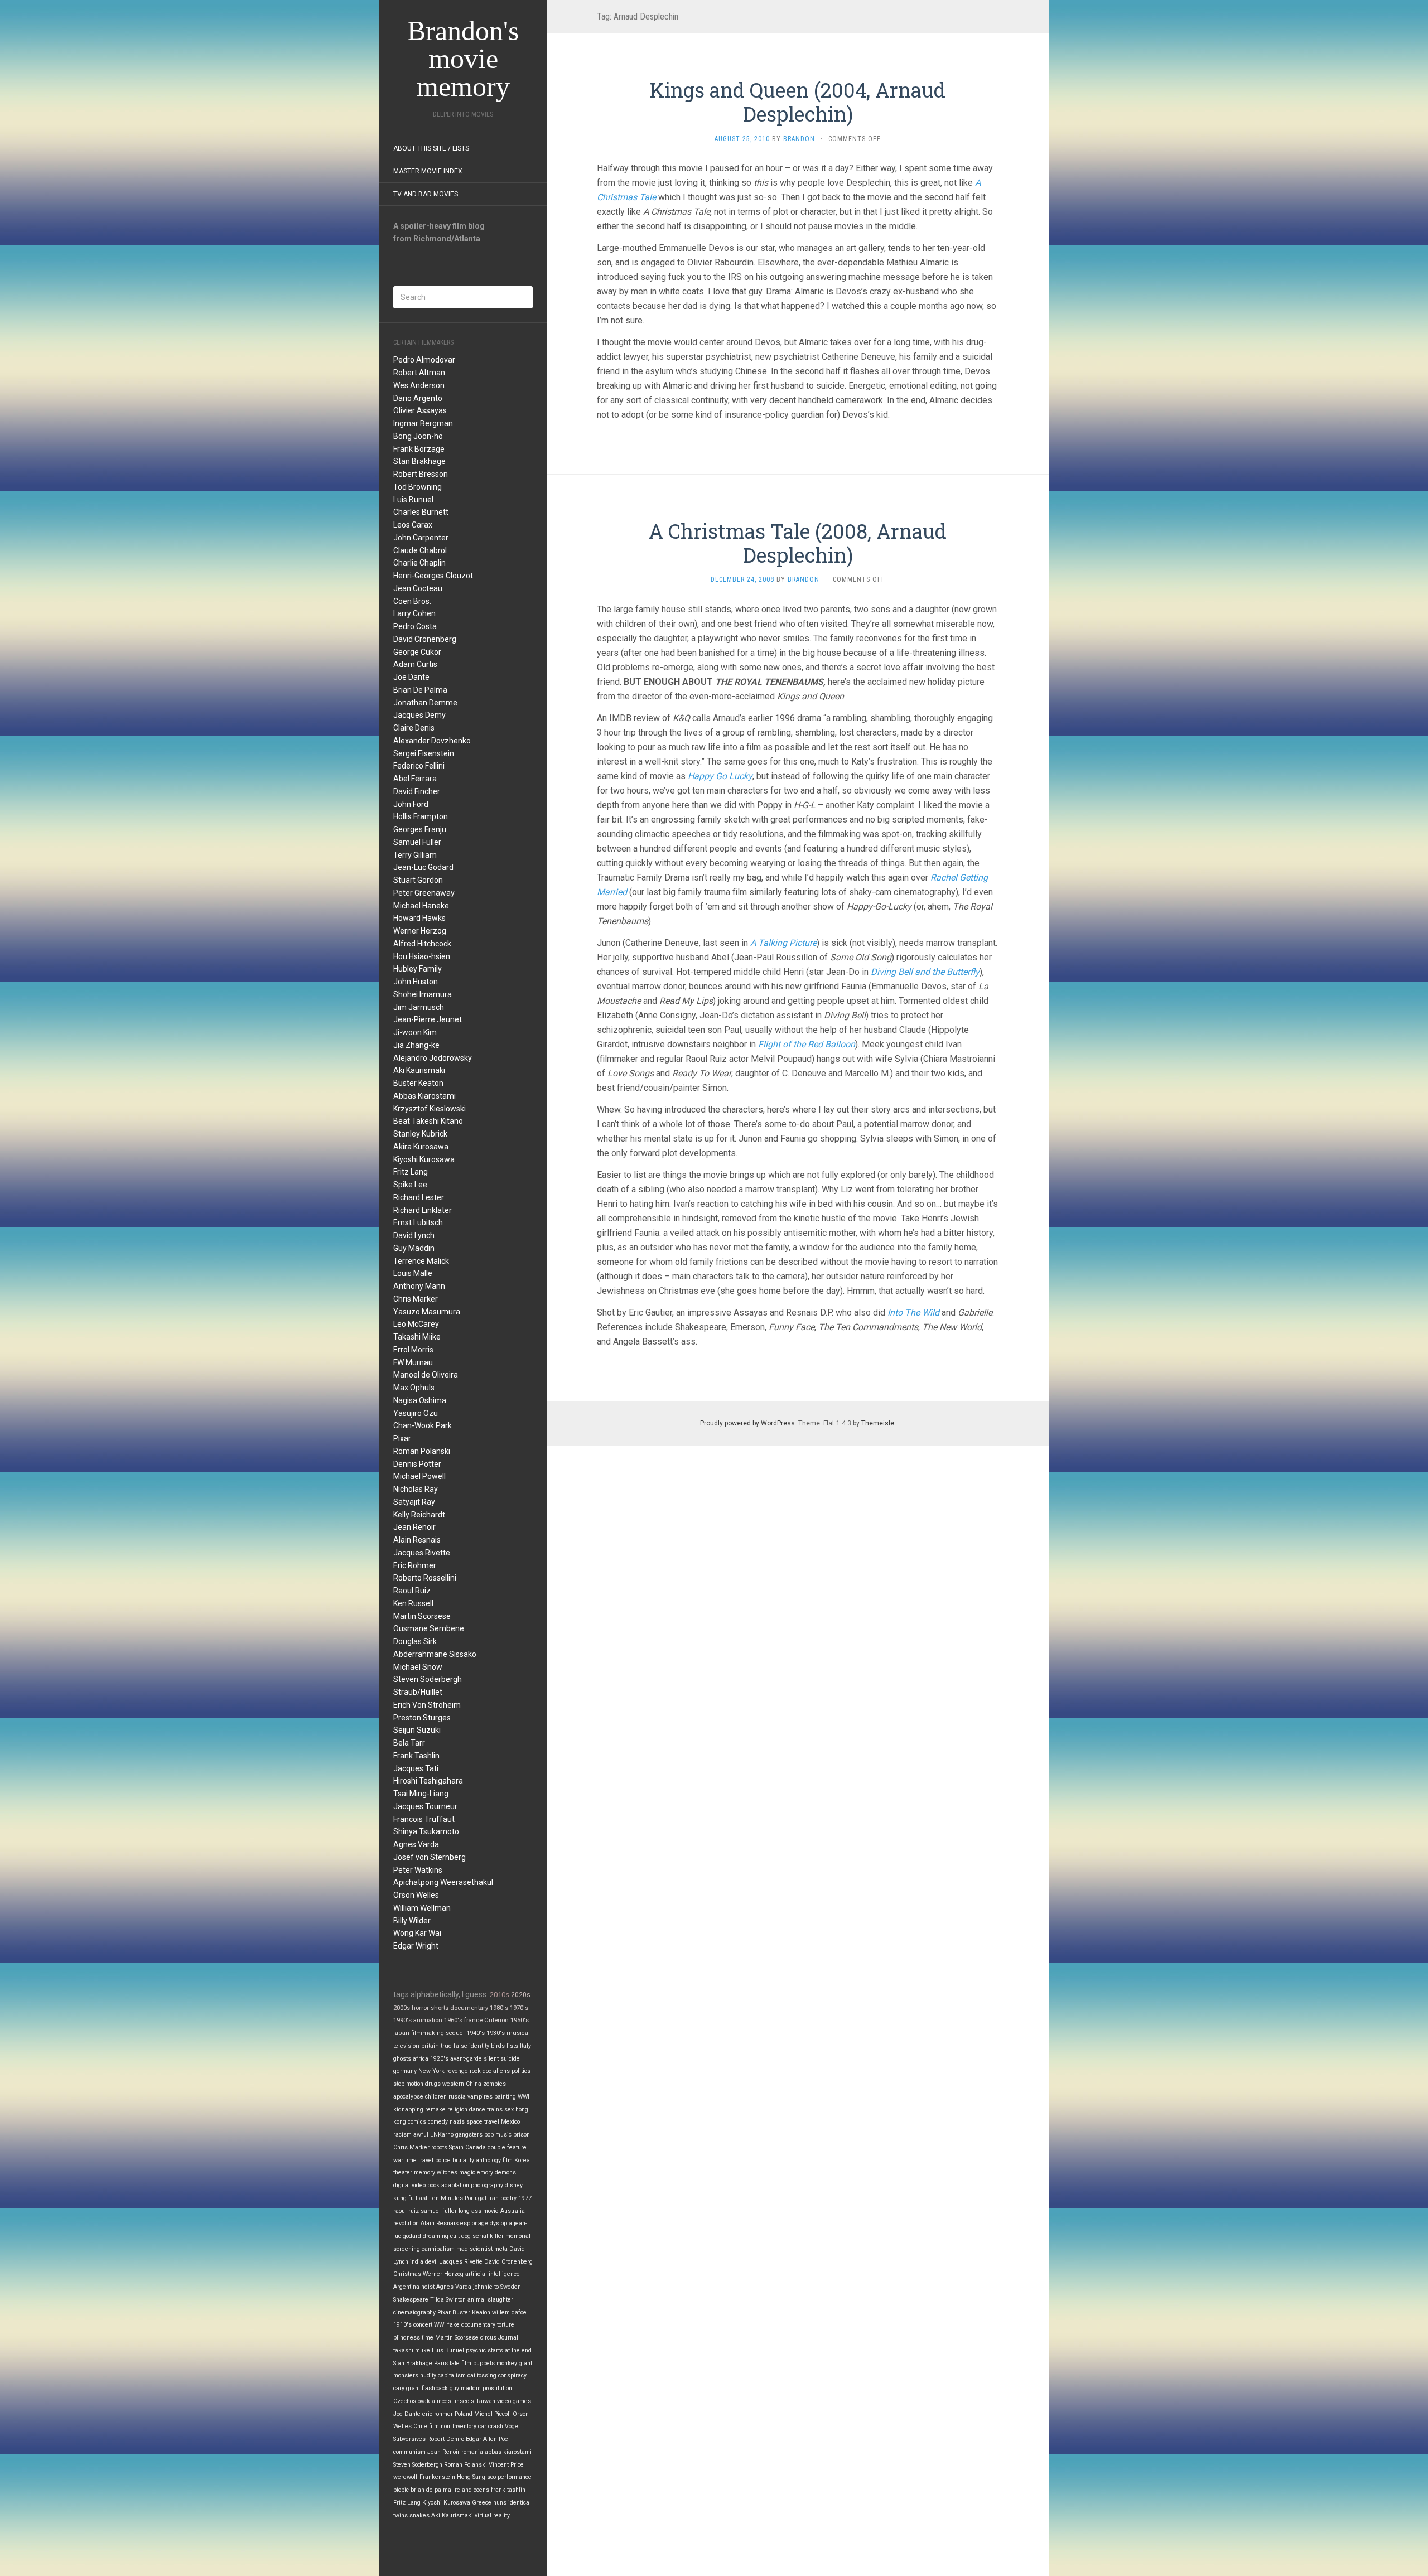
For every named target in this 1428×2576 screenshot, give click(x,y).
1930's (496, 2033)
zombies (495, 2084)
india (417, 2262)
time (428, 2338)
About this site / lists (431, 148)
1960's (453, 2020)
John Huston (416, 982)
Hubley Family (418, 969)
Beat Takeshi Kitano (428, 1121)
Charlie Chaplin (419, 563)
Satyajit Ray (414, 1502)
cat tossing (482, 2376)
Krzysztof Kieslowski (430, 1109)
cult (455, 2236)
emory (485, 2173)
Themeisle (878, 1423)
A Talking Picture (783, 943)
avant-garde (466, 2059)
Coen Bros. (412, 601)
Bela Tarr (409, 1743)
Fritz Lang (411, 1172)
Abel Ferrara (415, 779)
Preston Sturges (422, 1718)
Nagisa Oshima (420, 1400)
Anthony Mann (419, 1286)
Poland (464, 2414)
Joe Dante (411, 677)
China (474, 2084)
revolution (406, 2223)
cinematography (414, 2312)
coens (481, 2490)
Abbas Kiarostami (424, 1096)
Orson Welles (416, 1895)
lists (512, 2046)
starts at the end (510, 2350)
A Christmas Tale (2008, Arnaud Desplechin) (798, 543)
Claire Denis (414, 728)
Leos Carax (413, 525)
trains (495, 2109)
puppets (484, 2363)
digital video (409, 2185)
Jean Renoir (414, 1527)
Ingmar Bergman (423, 423)
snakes (419, 2515)
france (473, 2020)
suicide (510, 2059)
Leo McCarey (416, 1324)
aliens (501, 2071)
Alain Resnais (417, 1540)
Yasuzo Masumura (427, 1312)
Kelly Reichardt (419, 1515)
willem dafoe (509, 2312)
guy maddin (465, 2388)
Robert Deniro (446, 2439)
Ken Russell (413, 1603)
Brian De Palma (420, 690)
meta (501, 2249)
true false (454, 2046)
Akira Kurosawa (421, 1147)
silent (491, 2059)
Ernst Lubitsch (418, 1222)
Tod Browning (418, 487)
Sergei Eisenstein (424, 753)
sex (509, 2109)
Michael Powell (419, 1476)
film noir (440, 2426)
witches (447, 2173)
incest (445, 2401)
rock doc (481, 2071)
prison (522, 2135)
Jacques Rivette (422, 1553)
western (453, 2084)
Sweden (511, 2287)
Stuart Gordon (418, 880)
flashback (435, 2388)
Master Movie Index (428, 171)
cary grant (407, 2388)
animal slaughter (490, 2300)
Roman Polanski (422, 1451)
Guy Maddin (414, 1248)
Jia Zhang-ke (416, 1045)
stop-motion (408, 2084)
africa (421, 2059)
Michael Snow (418, 1667)
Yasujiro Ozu (416, 1413)
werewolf (406, 2477)
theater (403, 2173)
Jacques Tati (416, 1768)
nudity (428, 2376)
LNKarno (442, 2135)
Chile (420, 2426)
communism (409, 2452)
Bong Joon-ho (418, 436)
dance (477, 2109)
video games (514, 2401)
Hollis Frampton (421, 816)
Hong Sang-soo (476, 2477)
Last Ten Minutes (439, 2198)
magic (467, 2173)
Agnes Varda (416, 1844)
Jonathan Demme (425, 703)
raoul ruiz (406, 2211)
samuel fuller (439, 2211)
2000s (402, 2008)
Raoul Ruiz (412, 1591)
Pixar (402, 1438)
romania (472, 2452)
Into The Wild (913, 1313)
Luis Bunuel (413, 500)
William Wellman (422, 1908)
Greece (482, 2503)
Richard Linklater (423, 1210)
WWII (524, 2097)
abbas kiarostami (508, 2452)
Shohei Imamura (423, 994)
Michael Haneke (421, 906)
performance (515, 2477)
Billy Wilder (412, 1921)
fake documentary (471, 2325)
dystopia (501, 2223)
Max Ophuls (414, 1388)
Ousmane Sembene (429, 1628)
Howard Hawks (419, 918)
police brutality (455, 2160)
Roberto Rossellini (425, 1578)
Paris (441, 2363)
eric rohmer (438, 2414)
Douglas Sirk (415, 1641)
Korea (522, 2160)
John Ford (411, 804)
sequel (455, 2033)
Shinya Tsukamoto (426, 1831)
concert (423, 2325)
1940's (476, 2033)
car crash (491, 2426)
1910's (402, 2325)
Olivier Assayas (420, 410)
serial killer (488, 2236)
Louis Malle (413, 1273)
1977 (525, 2198)
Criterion (496, 2020)
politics (521, 2071)
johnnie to (486, 2287)
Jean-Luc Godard (423, 867)
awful (421, 2135)
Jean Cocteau (418, 588)
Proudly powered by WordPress (747, 1423)
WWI (440, 2325)
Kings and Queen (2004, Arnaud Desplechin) (798, 102)
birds (498, 2046)
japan (401, 2033)
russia (457, 2097)
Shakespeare (411, 2300)
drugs (433, 2084)
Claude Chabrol (420, 550)
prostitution (497, 2388)
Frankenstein (437, 2477)
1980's (499, 2008)
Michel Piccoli (493, 2414)
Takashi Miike (417, 1337)
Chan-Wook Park (423, 1425)
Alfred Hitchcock (422, 944)
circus (488, 2338)
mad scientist (474, 2249)
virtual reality (492, 2515)
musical (518, 2033)
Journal (508, 2338)
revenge (457, 2071)
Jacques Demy (419, 715)
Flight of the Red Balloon (807, 1044)
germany (405, 2071)
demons (505, 2173)
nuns (500, 2503)
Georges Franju (420, 829)
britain (430, 2046)
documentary (469, 2008)
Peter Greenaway (424, 893)
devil (431, 2262)
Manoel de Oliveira (426, 1375)
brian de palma (431, 2490)
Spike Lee (410, 1185)
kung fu (404, 2198)
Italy (525, 2046)
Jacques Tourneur (425, 1806)
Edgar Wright (416, 1946)
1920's (439, 2059)
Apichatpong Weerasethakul (443, 1882)
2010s (500, 1995)
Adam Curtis (415, 664)
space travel (483, 2122)
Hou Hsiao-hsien (422, 956)
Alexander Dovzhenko (432, 741)
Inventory (464, 2426)
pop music (498, 2135)
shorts (440, 2008)
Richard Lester (419, 1197)
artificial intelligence (493, 2274)
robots (439, 2147)
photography (487, 2185)
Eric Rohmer (415, 1565)
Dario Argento (418, 398)
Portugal (476, 2198)
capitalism (452, 2376)
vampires (480, 2097)
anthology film (494, 2160)
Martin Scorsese (422, 1616)
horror (420, 2008)
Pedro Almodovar (424, 360)
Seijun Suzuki (417, 1730)
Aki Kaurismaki (419, 1070)
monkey (507, 2363)
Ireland (462, 2490)
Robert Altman (419, 373)
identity (479, 2046)
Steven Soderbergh (428, 1679)
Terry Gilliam (415, 855)
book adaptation (448, 2185)
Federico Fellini (419, 766)
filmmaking (428, 2033)
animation (428, 2020)
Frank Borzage (419, 449)
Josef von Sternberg (430, 1857)
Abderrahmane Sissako (435, 1654)
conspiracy (512, 2376)
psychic (476, 2350)
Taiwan (486, 2401)
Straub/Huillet (418, 1692)
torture (506, 2325)
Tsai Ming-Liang (421, 1794)
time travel (419, 2160)
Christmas (407, 2274)
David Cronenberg (425, 639)
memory (424, 2173)
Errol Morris (413, 1350)
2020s (521, 1995)
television (406, 2046)
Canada (476, 2147)
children (436, 2097)
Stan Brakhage (419, 461)
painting (505, 2097)
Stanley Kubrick (420, 1134)
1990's (402, 2020)
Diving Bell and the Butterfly (925, 972)
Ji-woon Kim (415, 1032)
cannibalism (438, 2249)
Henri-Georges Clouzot (433, 576)
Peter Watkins (418, 1870)
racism (402, 2135)
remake (435, 2109)
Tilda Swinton (448, 2300)
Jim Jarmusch (419, 1007)
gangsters (469, 2135)
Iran (493, 2198)
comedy (438, 2122)
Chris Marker (416, 1299)
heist (428, 2287)
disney (514, 2185)
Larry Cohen (414, 613)
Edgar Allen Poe (487, 2439)
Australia (513, 2211)
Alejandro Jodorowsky (433, 1058)
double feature (507, 2147)
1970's (519, 2008)
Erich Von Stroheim (427, 1705)
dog (466, 2236)
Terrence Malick (421, 1261)
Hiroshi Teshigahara (428, 1781)
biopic (401, 2490)
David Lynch (414, 1235)
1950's (520, 2020)
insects (464, 2401)
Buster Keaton (418, 1083)
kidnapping (408, 2109)
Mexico (510, 2122)
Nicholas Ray (416, 1489)
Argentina (406, 2287)
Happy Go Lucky (720, 776)
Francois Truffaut (424, 1819)
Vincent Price (506, 2465)
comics (417, 2122)
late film (460, 2363)
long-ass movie (479, 2211)
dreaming (436, 2236)
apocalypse (408, 2097)
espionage (474, 2223)
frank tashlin (508, 2490)
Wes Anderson (419, 385)
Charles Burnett (421, 512)
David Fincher (417, 791)
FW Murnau (413, 1362)
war (398, 2160)
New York (431, 2071)
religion (457, 2109)
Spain (456, 2147)
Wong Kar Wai (417, 1933)
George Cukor (417, 652)
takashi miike (412, 2350)
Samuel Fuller (417, 842)
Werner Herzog (420, 931)
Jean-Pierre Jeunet (428, 1019)
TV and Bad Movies (426, 194)
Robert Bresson (421, 474)
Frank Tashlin (416, 1756)
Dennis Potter (417, 1464)
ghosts (402, 2059)
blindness (407, 2338)
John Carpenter (421, 538)
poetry (508, 2198)
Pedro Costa (415, 626)
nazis (457, 2122)
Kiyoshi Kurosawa (424, 1159)
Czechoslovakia (414, 2401)
